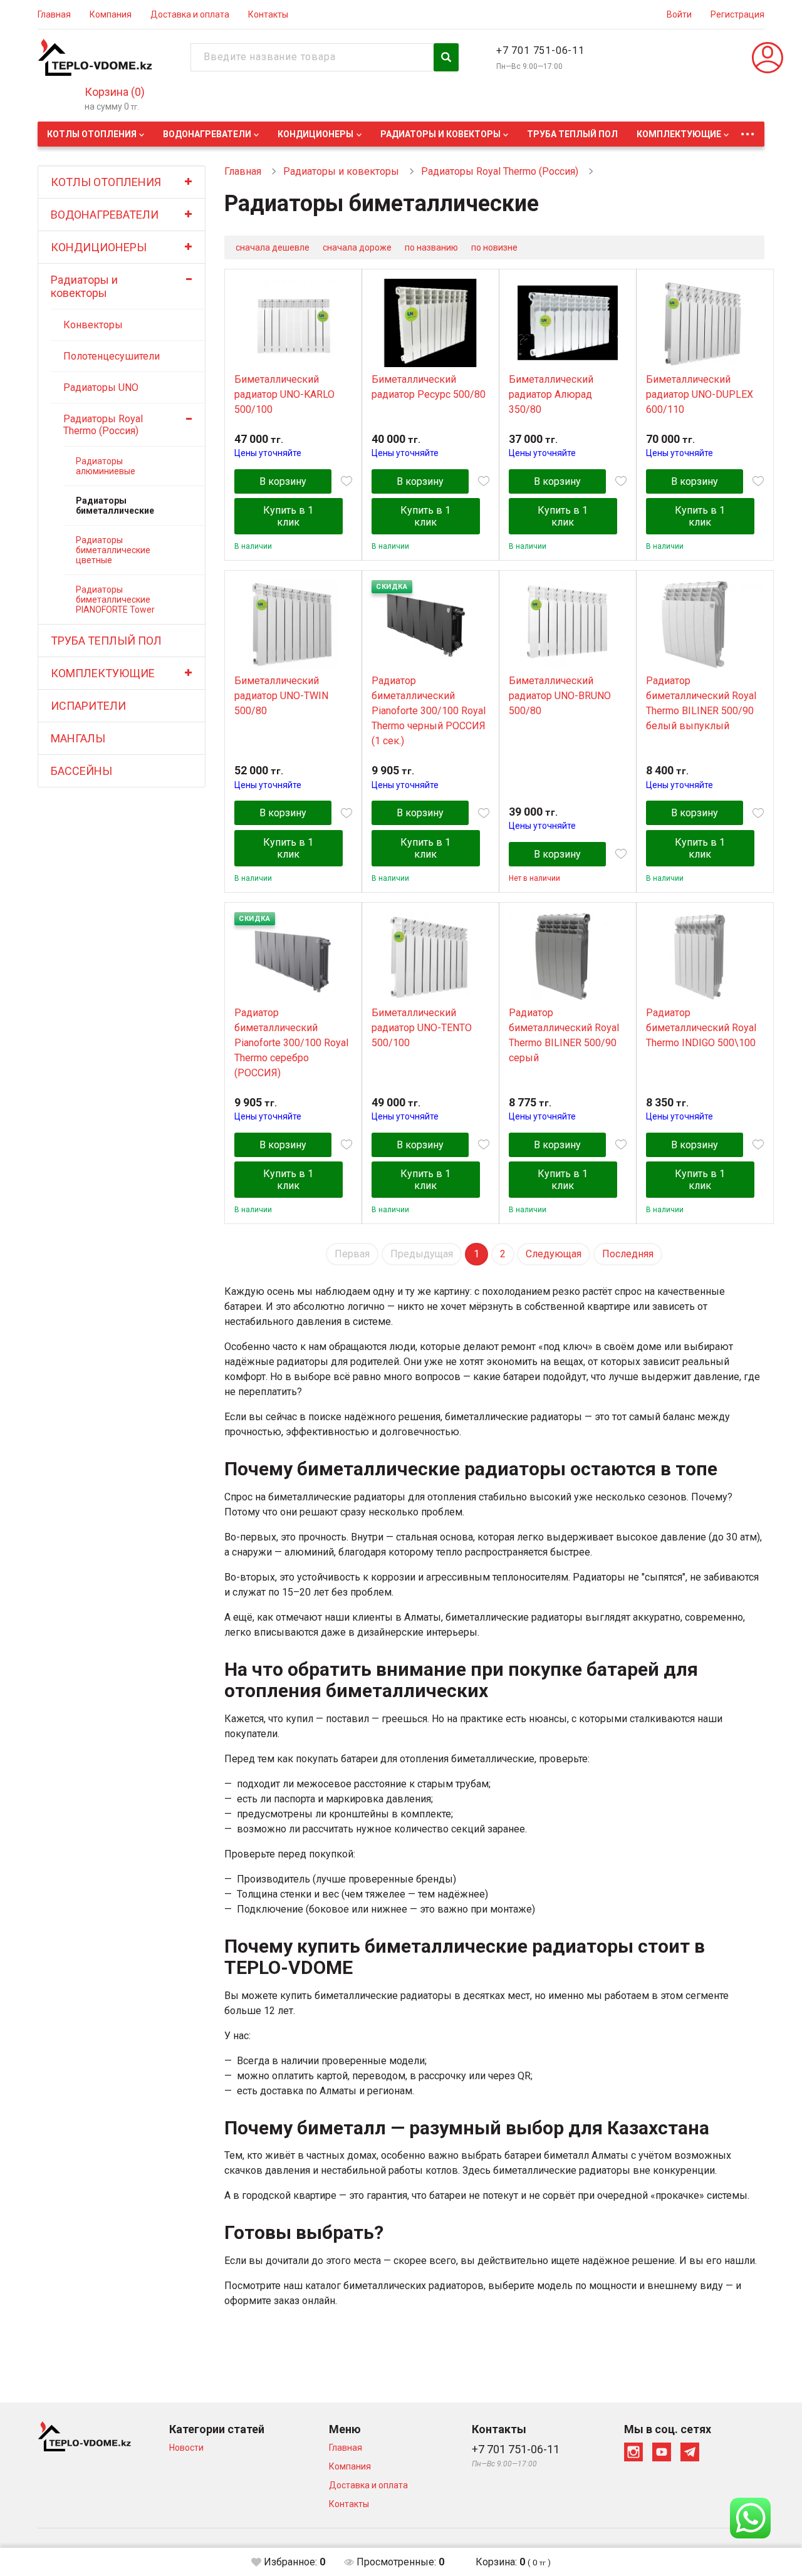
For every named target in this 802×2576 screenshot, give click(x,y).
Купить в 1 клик (288, 516)
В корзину (283, 481)
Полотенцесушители (112, 356)
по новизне (494, 247)
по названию (431, 247)
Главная (54, 14)
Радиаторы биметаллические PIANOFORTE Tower (115, 600)
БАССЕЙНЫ (81, 771)
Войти (679, 14)
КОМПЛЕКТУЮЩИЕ (679, 134)
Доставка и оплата (190, 14)
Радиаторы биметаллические (115, 506)
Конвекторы (93, 325)
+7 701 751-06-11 (540, 50)
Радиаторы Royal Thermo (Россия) (103, 425)
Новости (186, 2448)
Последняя (628, 1254)
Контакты (268, 14)
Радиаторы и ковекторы (440, 134)
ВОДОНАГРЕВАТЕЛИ (207, 134)
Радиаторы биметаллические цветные (113, 550)
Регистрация (737, 14)
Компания (111, 14)
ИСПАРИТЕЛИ (88, 706)
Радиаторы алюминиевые (106, 466)
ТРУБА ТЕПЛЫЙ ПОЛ (572, 134)
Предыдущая (422, 1254)
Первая (352, 1254)
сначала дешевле (273, 247)
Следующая (554, 1254)
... (747, 131)
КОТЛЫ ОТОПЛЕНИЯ (92, 134)
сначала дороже (357, 247)
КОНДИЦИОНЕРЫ (315, 134)
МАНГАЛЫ (78, 738)
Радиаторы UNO (101, 387)
